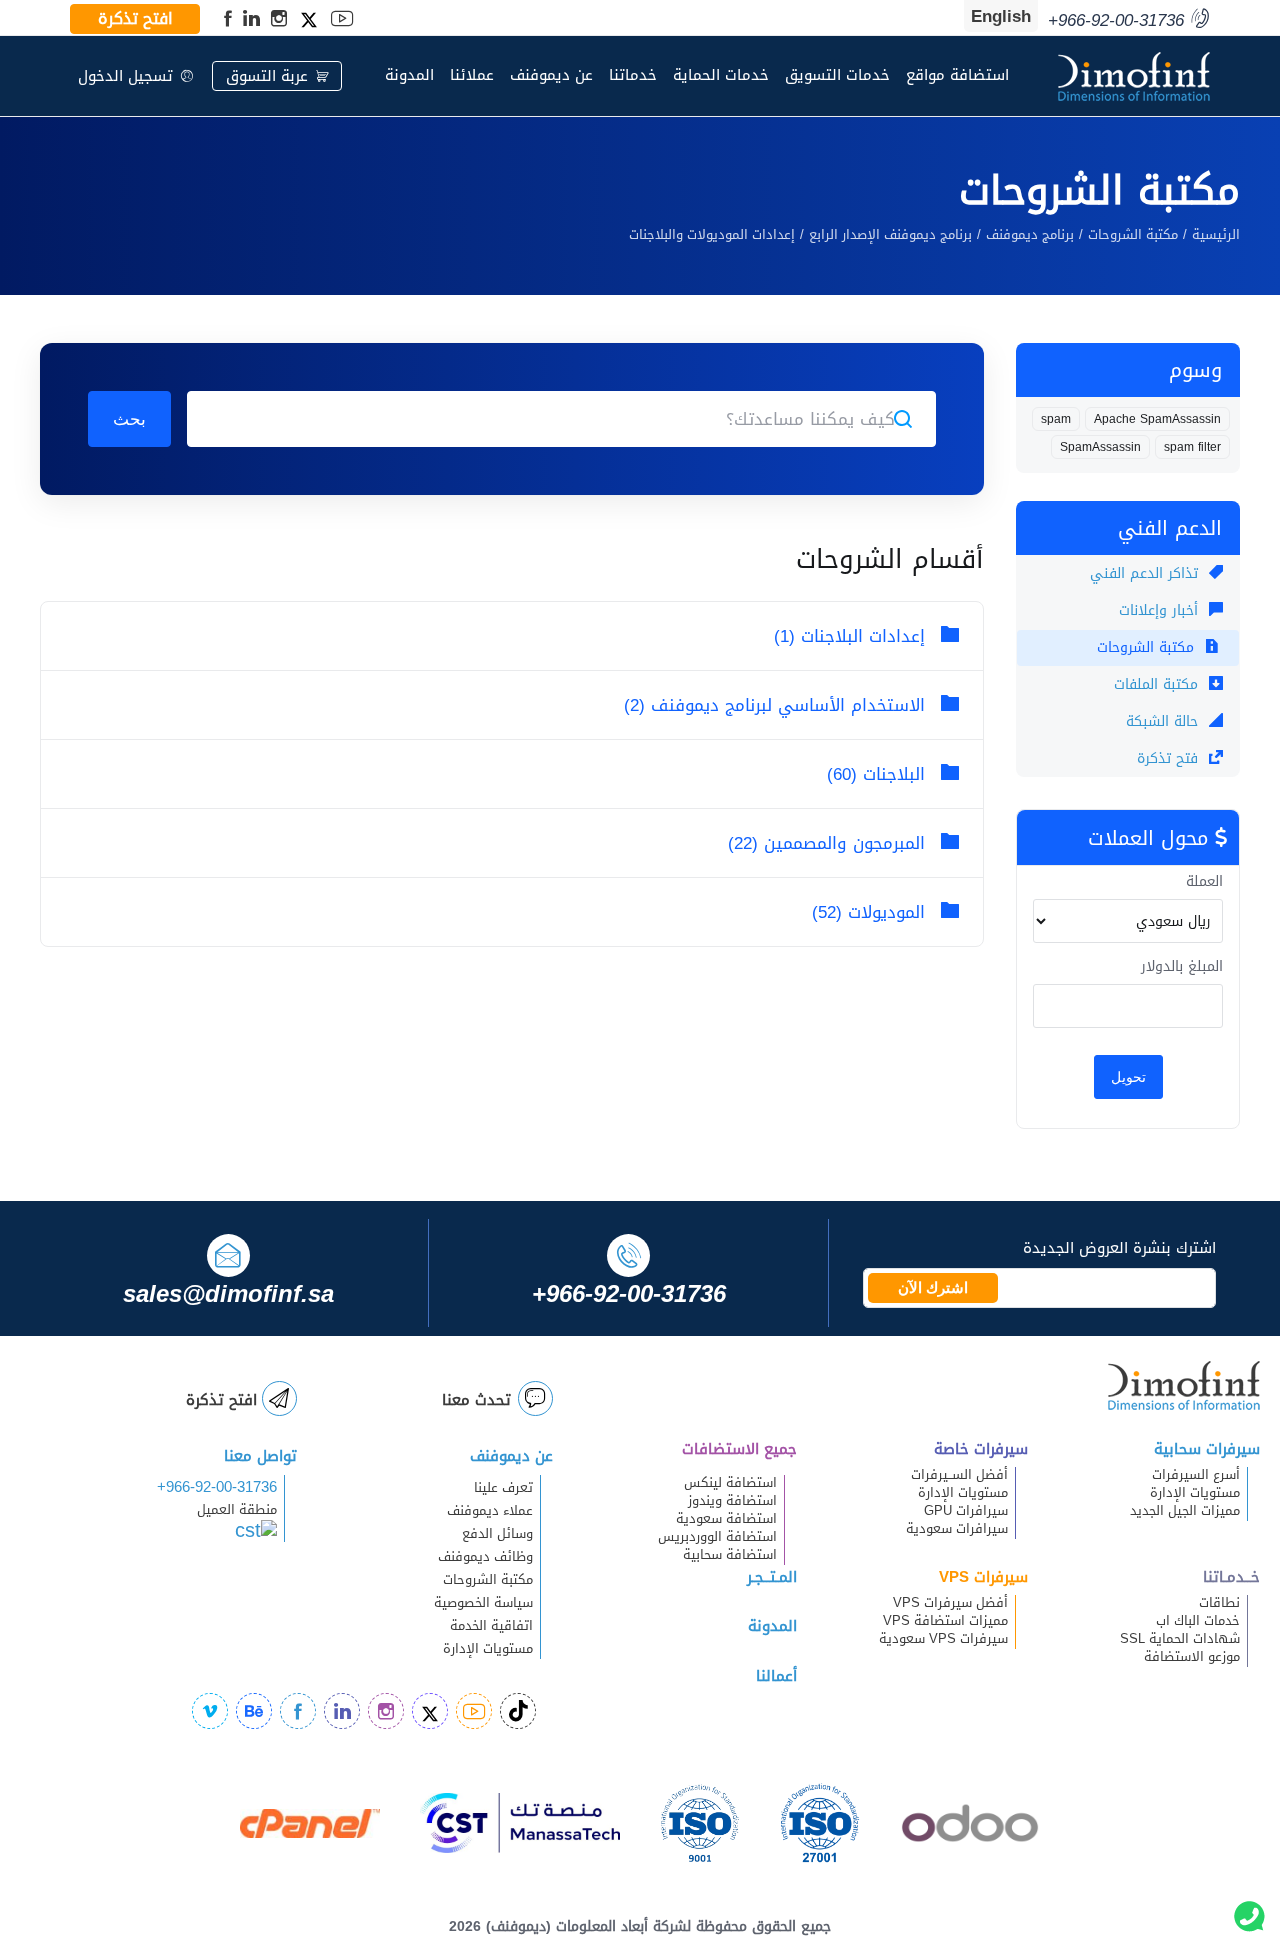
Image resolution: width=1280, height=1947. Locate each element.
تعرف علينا (503, 1488)
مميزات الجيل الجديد (1185, 1511)
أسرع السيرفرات (1196, 1475)
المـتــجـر (772, 1577)
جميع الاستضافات (739, 1449)
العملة (1204, 882)
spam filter (1192, 447)
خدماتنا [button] (633, 75)
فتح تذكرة (1170, 758)
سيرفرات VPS (983, 1577)
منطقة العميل (237, 1510)
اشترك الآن (933, 1288)
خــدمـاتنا (1231, 1577)
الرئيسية (1216, 235)
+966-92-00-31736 (217, 1487)
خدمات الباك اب (1198, 1621)
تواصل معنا (260, 1456)
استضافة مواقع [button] (957, 75)
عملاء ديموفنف (490, 1511)
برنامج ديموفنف (1030, 235)
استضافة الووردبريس (717, 1537)
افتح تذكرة (135, 19)
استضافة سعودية (726, 1519)
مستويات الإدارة (1195, 1493)
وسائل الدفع (497, 1534)
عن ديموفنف (551, 75)
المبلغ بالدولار (1182, 967)
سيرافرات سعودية (957, 1529)
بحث (129, 419)
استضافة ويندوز (732, 1501)
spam (1056, 419)
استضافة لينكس (730, 1483)
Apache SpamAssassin (1157, 419)
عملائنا (472, 75)
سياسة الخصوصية (483, 1603)
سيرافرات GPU (966, 1511)
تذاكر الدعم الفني (1146, 573)
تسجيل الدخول (125, 76)
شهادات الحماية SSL (1180, 1639)
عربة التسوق (267, 76)
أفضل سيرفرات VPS (950, 1603)
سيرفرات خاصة (981, 1449)
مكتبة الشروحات (1133, 235)
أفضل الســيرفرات (959, 1475)
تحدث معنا (476, 1400)
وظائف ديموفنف (485, 1557)
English (1001, 16)
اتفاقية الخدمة (479, 1626)
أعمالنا (776, 1676)
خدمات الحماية (721, 75)
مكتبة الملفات (1158, 684)
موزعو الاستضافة (1192, 1657)
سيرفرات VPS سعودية (943, 1639)
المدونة (409, 75)
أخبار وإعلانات (1161, 610)
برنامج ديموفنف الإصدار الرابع (890, 235)
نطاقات (1219, 1603)
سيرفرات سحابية (1207, 1449)
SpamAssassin (1100, 447)
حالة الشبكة (1164, 721)
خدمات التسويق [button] (837, 75)
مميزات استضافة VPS (945, 1621)
